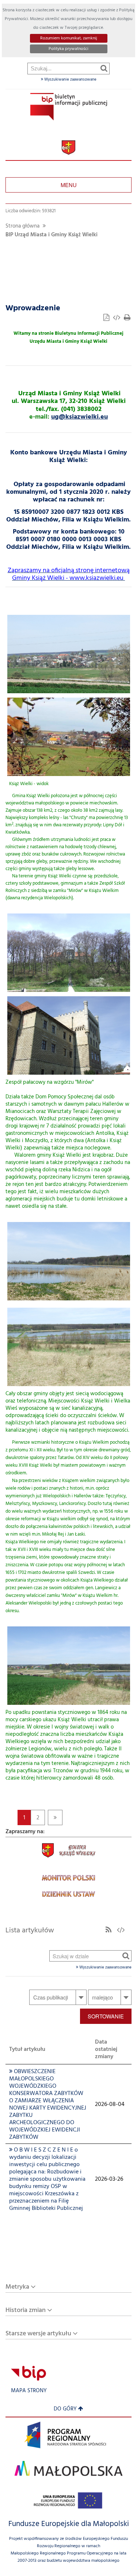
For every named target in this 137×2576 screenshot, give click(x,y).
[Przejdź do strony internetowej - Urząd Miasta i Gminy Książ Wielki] (68, 148)
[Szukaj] (104, 68)
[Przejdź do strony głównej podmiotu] (69, 107)
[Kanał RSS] (109, 1931)
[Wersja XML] (117, 319)
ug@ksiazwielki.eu (79, 417)
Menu (69, 185)
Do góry (65, 2409)
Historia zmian (26, 2310)
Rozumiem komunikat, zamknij (69, 38)
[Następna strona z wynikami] (55, 1817)
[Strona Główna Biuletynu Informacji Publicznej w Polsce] (28, 2373)
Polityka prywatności (68, 49)
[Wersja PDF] (107, 319)
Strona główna (22, 226)
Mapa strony (29, 2391)
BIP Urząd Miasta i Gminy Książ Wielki (52, 235)
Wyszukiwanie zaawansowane (70, 79)
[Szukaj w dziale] (126, 1956)
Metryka (17, 2287)
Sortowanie (106, 2016)
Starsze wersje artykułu (38, 2334)
